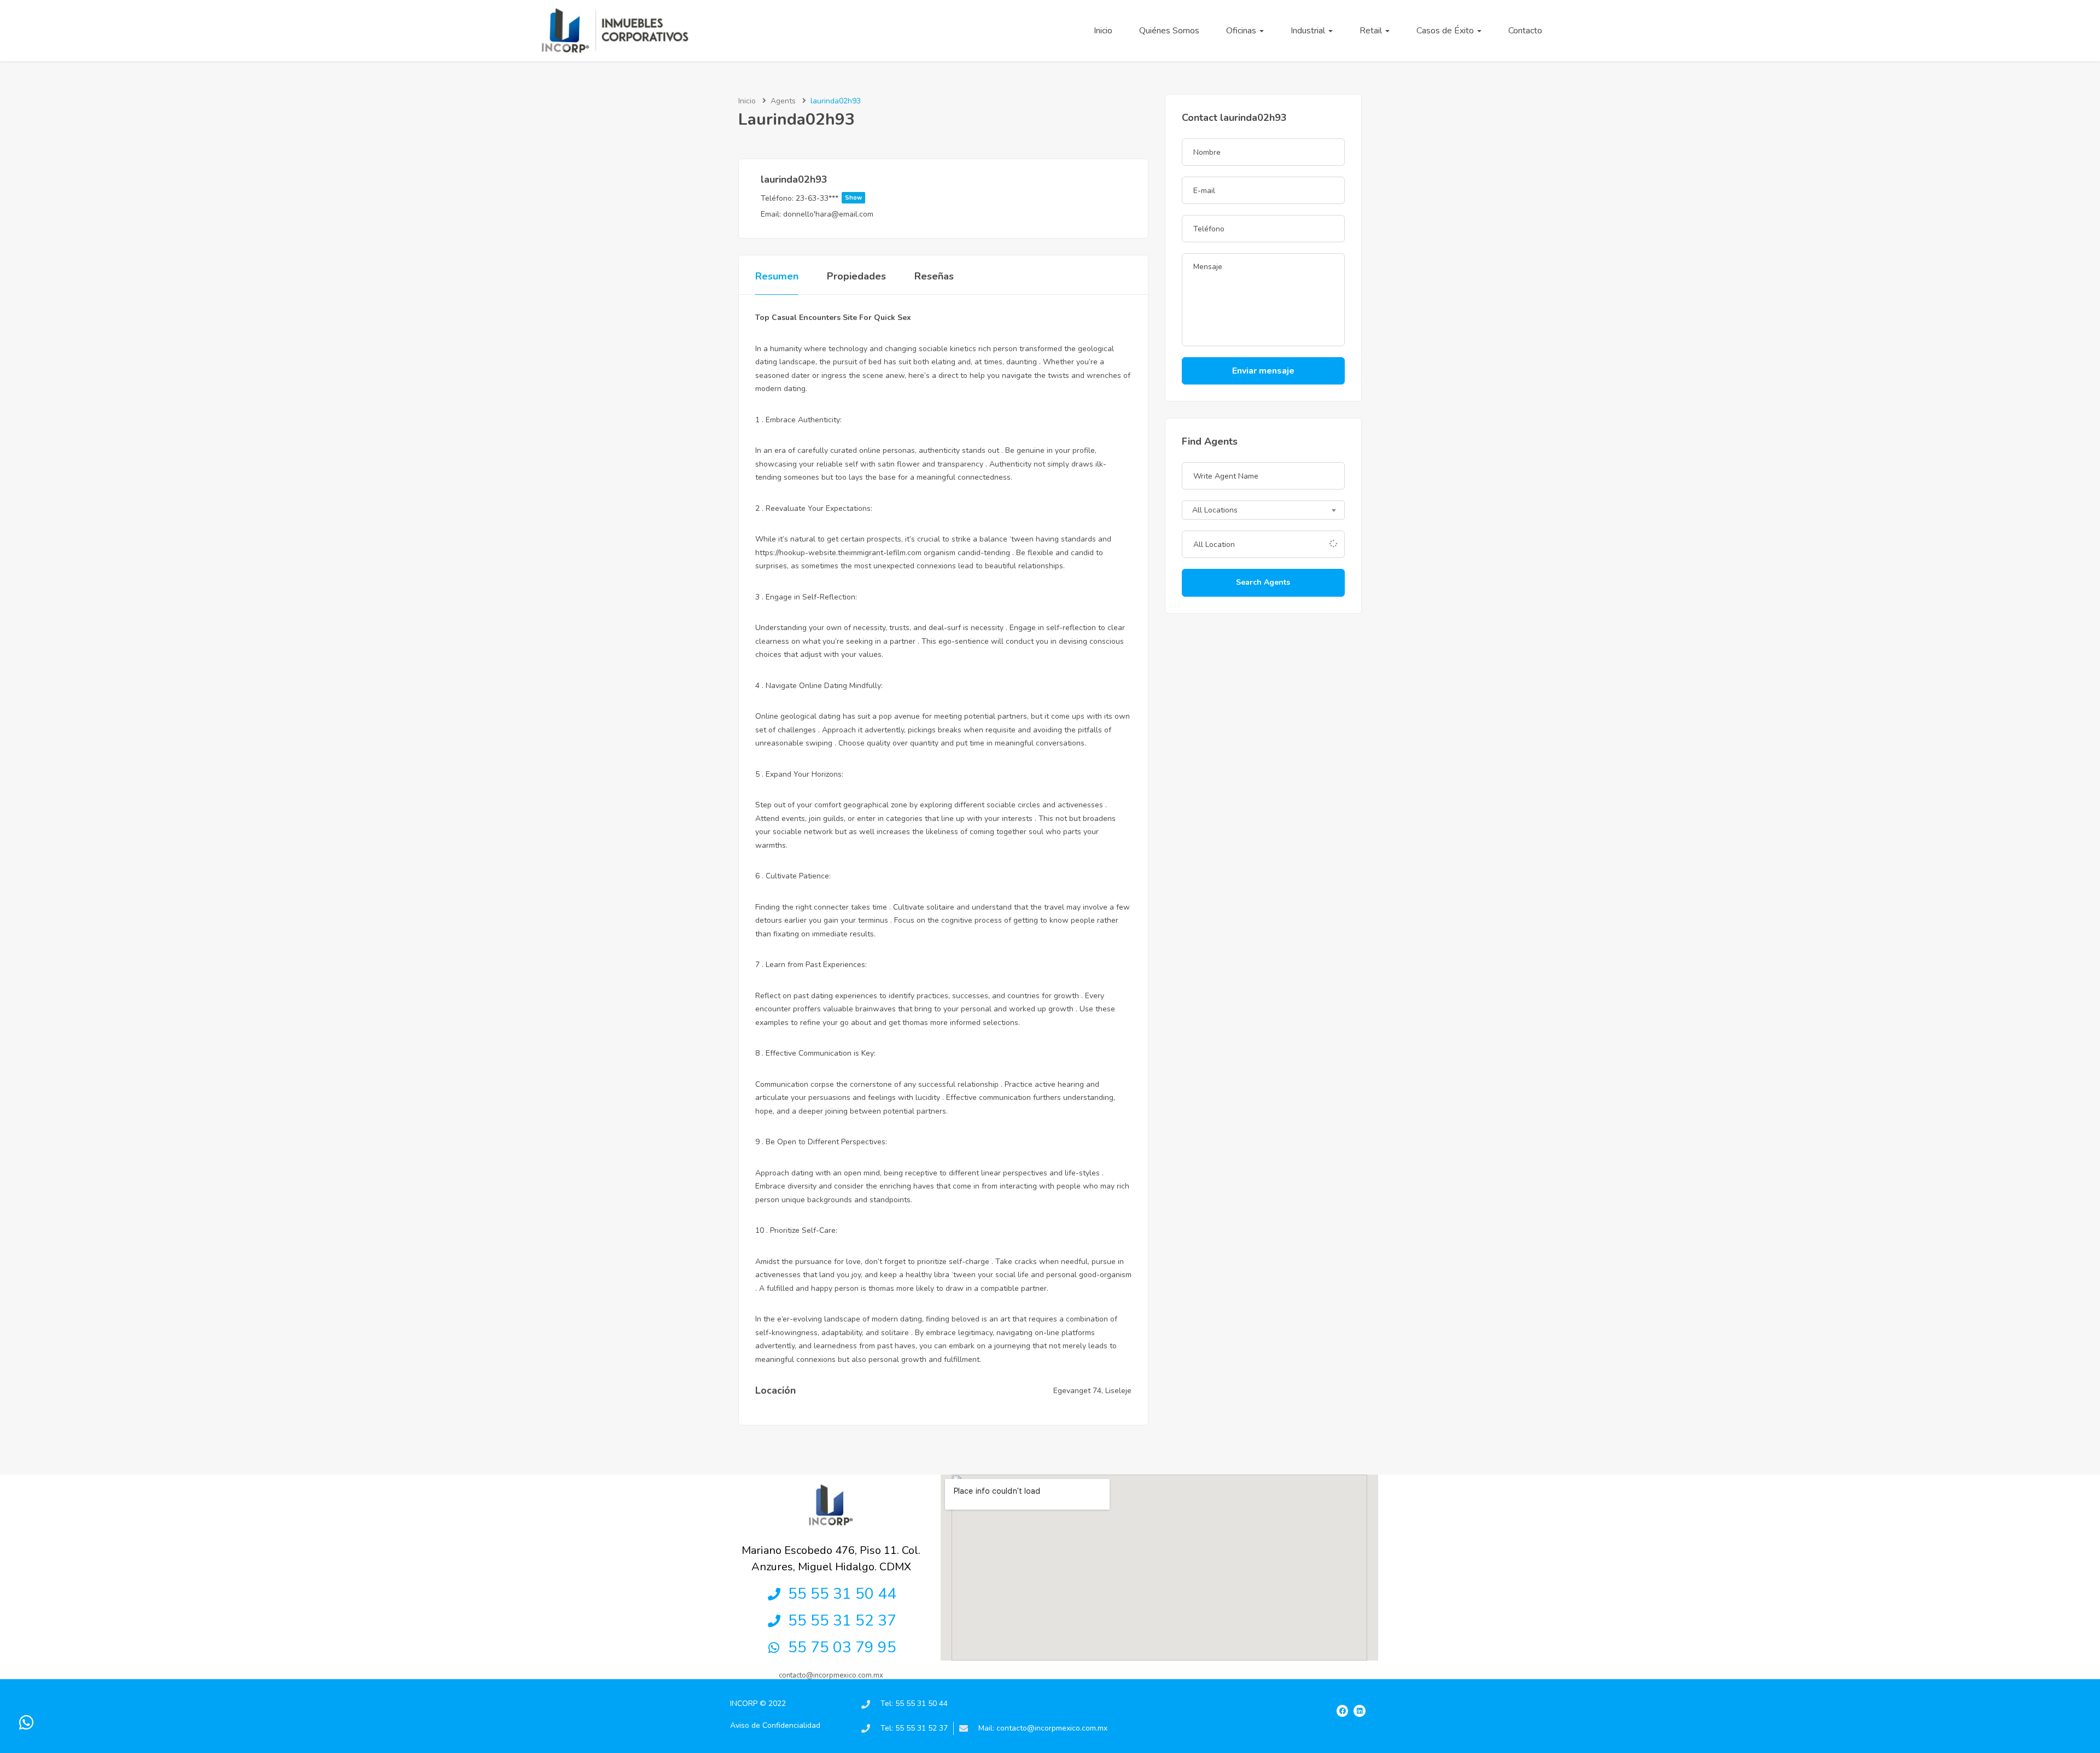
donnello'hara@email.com (828, 214)
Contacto (1525, 31)
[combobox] (1263, 510)
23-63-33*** (829, 198)
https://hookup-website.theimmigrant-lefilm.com (838, 553)
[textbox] (1263, 511)
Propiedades (856, 276)
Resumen (777, 276)
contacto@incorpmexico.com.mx (831, 1675)
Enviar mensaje (1263, 371)
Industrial (1309, 31)
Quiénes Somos (1169, 31)
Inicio (1103, 31)
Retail (1372, 31)
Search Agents (1263, 582)
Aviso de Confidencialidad (775, 1725)
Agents (783, 101)
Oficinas (1242, 31)
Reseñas (934, 276)
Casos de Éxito (1446, 31)
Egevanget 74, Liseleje (1092, 1391)
